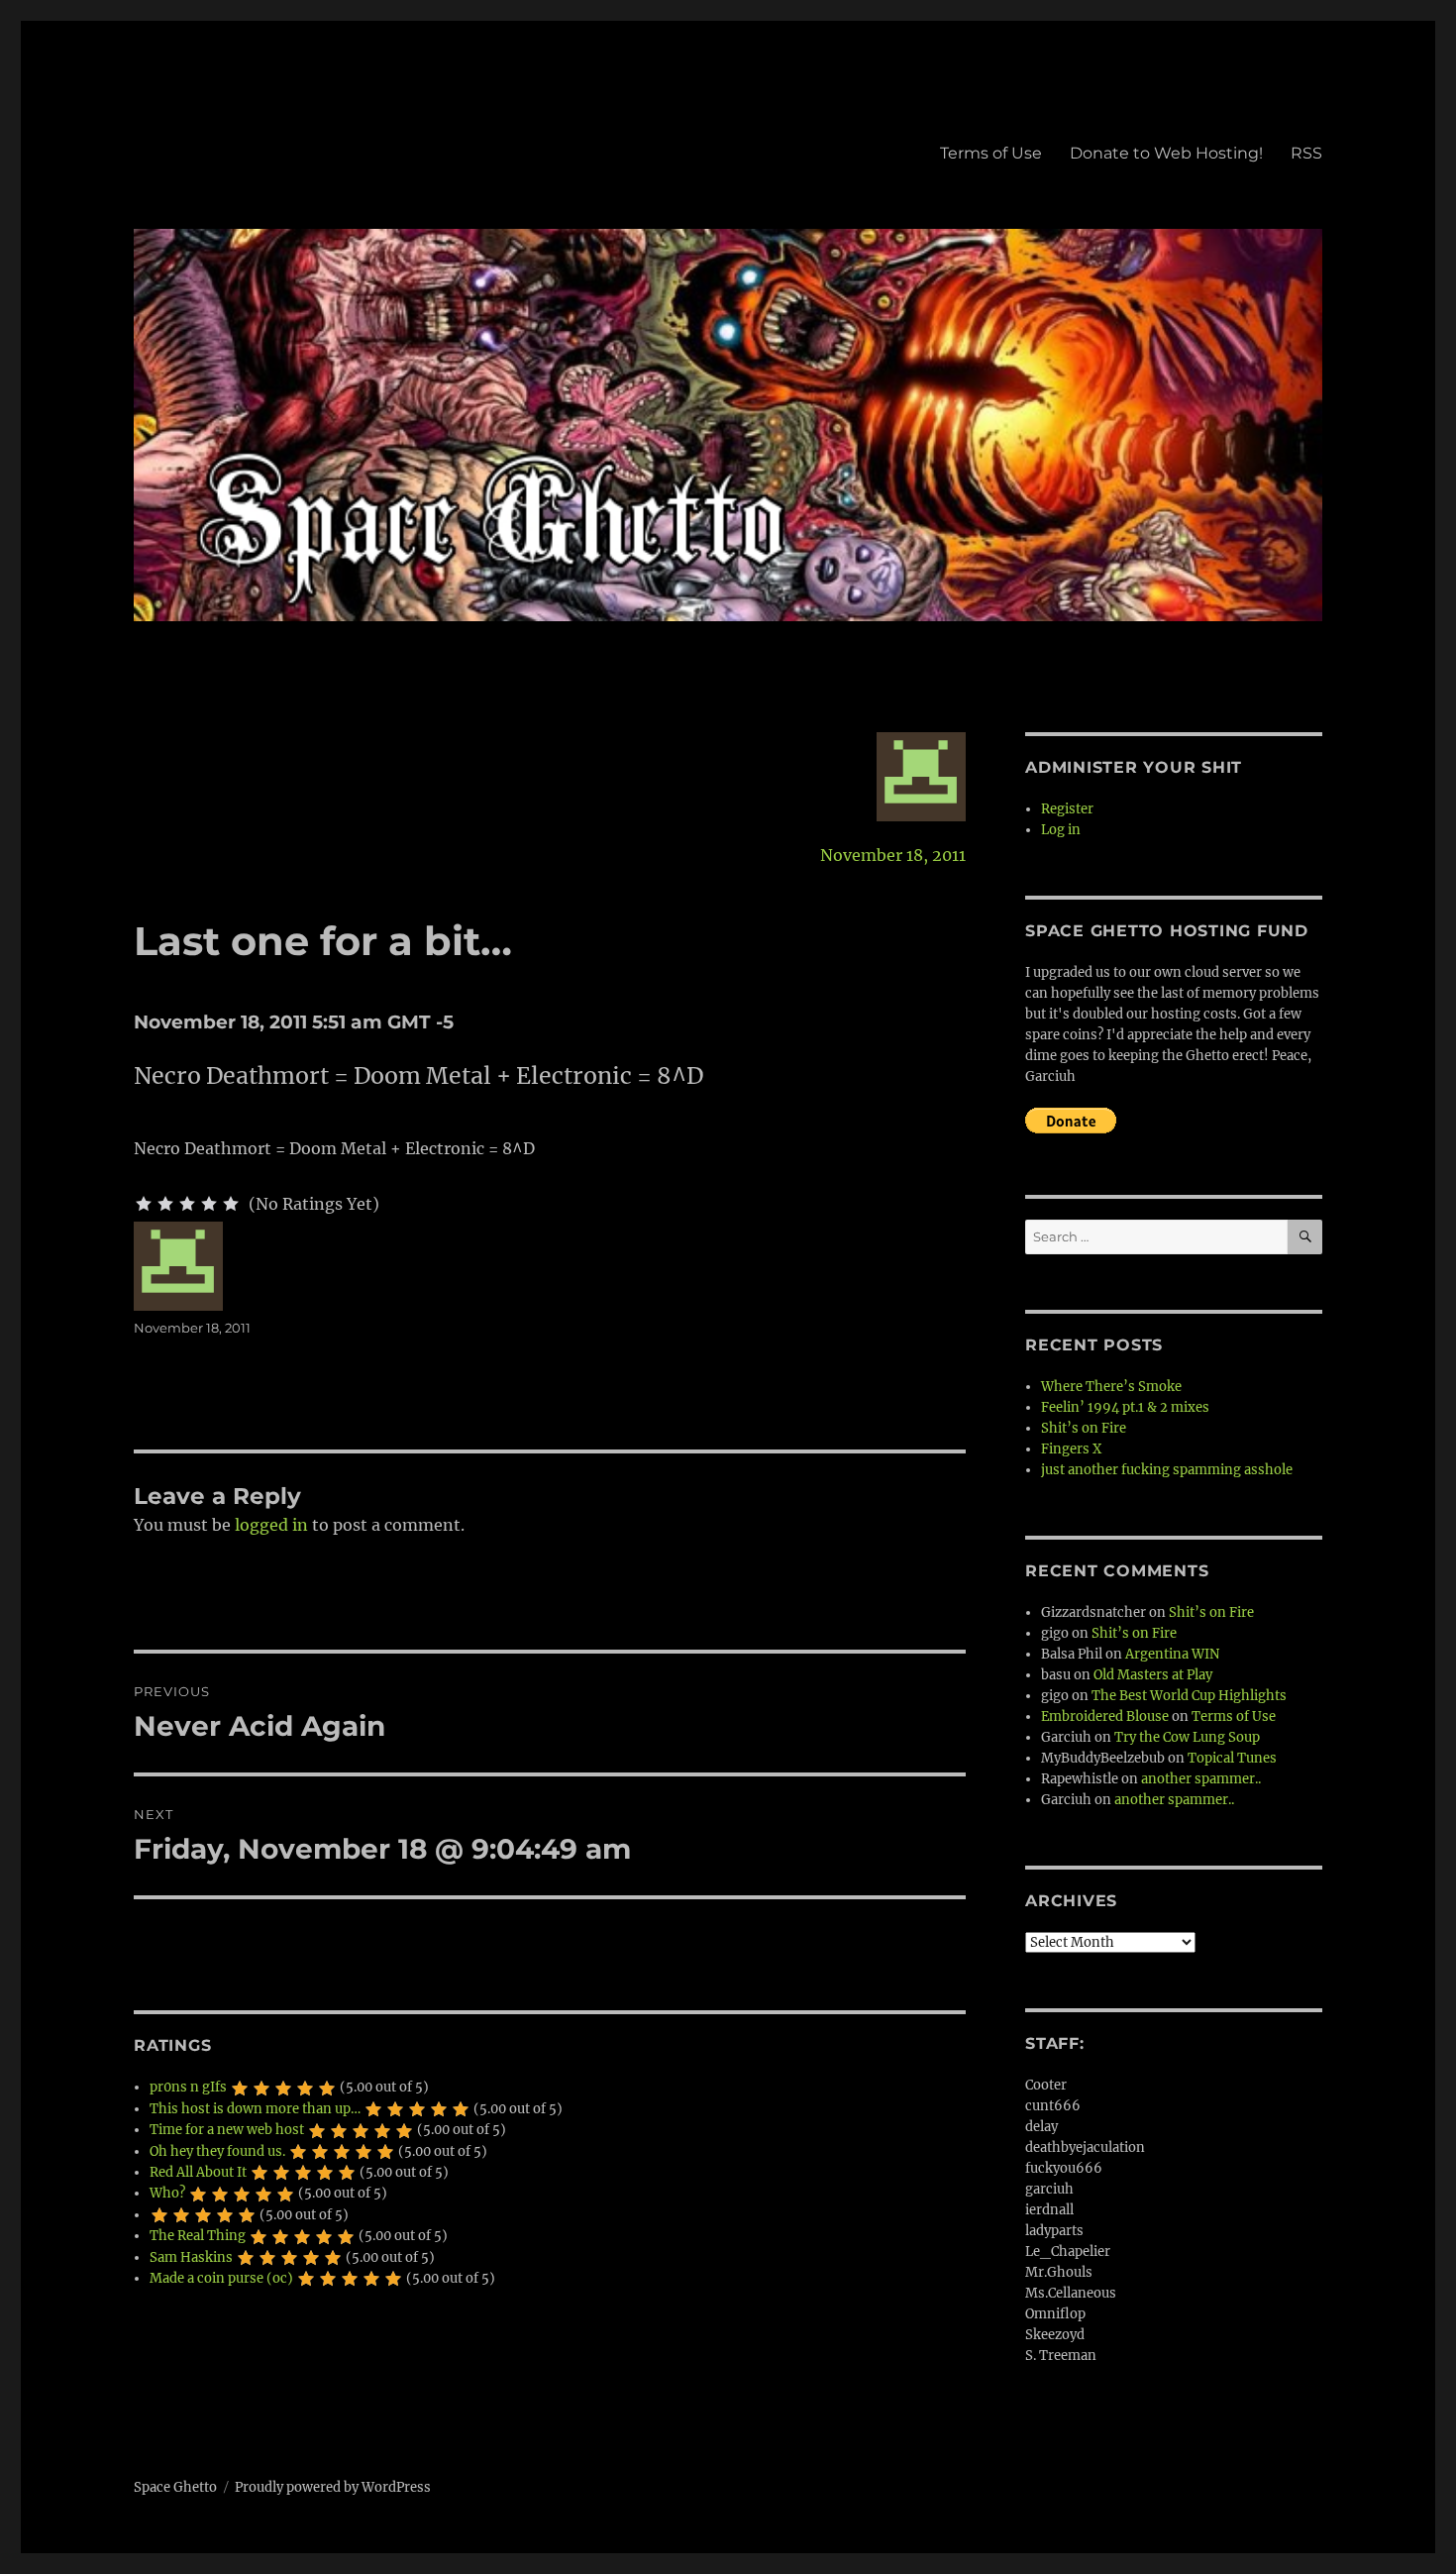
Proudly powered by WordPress (333, 2487)
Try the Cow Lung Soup (1187, 1737)
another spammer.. (1201, 1779)
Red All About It (198, 2172)
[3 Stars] (187, 1204)
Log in (1061, 830)
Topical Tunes (1232, 1758)
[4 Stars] (209, 1204)
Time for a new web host (227, 2130)
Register (1067, 809)
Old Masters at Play (1153, 1675)
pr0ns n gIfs (188, 2087)
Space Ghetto (175, 2487)
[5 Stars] (231, 1204)
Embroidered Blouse (1105, 1716)
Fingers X (1071, 1449)
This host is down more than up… (255, 2109)
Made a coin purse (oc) (221, 2278)
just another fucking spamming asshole (1167, 1470)
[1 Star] (144, 1204)
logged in (271, 1525)
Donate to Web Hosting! (1166, 153)
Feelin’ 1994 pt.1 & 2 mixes (1125, 1407)
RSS (1306, 153)
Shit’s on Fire (1084, 1428)
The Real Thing (198, 2236)
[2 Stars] (165, 1204)
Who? (167, 2193)
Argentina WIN (1172, 1654)
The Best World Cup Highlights (1189, 1696)
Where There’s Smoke (1111, 1387)
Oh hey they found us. (217, 2151)
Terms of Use (991, 153)
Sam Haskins (191, 2257)
